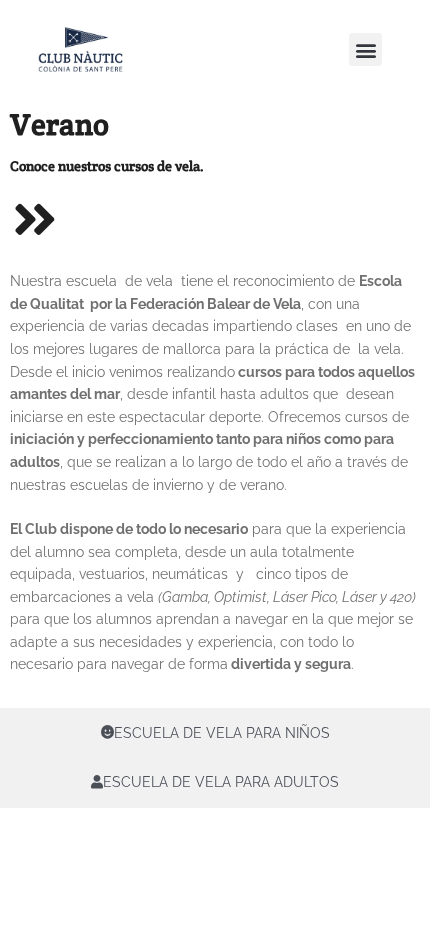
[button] (365, 49)
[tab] (215, 733)
